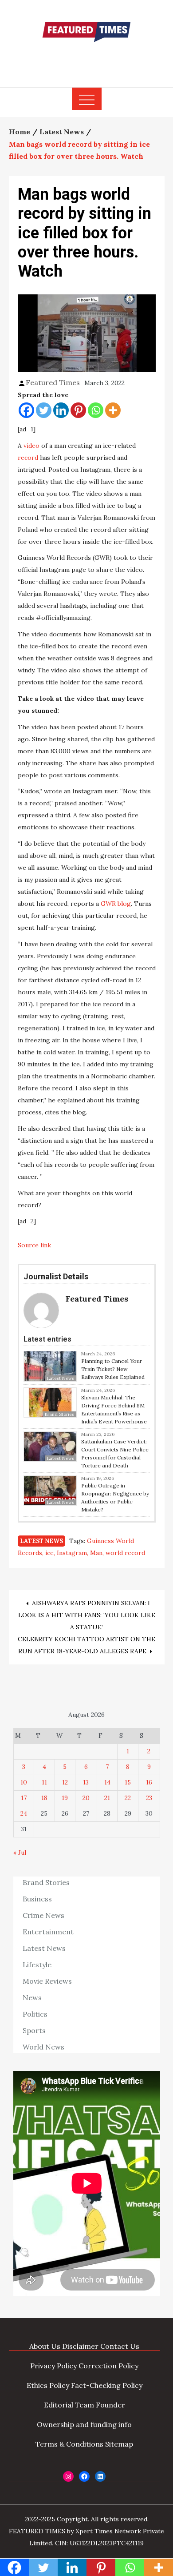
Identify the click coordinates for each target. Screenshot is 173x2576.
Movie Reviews (47, 1981)
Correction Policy (108, 2366)
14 (107, 1782)
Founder (110, 2405)
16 (149, 1782)
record (28, 458)
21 (107, 1798)
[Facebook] (26, 410)
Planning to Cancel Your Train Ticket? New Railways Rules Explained (113, 1369)
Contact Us (120, 2346)
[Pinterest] (78, 410)
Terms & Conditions (69, 2444)
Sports (34, 2030)
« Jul (20, 1853)
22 (128, 1798)
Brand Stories (46, 1882)
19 (65, 1798)
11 (44, 1782)
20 (86, 1798)
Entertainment (48, 1932)
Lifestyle (37, 1965)
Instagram (72, 1553)
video (31, 446)
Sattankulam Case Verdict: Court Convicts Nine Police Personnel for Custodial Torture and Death (115, 1453)
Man (96, 1553)
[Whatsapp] (96, 410)
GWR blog (116, 904)
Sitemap (119, 2444)
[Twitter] (44, 410)
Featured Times (86, 59)
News (32, 1997)
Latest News (41, 1541)
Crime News (43, 1915)
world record (125, 1553)
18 (44, 1798)
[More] (113, 410)
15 (128, 1782)
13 (86, 1782)
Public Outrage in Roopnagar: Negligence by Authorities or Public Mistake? (115, 1497)
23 (149, 1798)
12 (65, 1782)
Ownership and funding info (84, 2424)
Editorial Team (69, 2405)
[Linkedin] (61, 410)
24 (24, 1813)
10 (24, 1782)
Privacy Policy (53, 2366)
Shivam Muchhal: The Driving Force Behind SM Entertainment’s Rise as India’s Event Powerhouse (114, 1409)
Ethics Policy (48, 2385)
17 (24, 1798)
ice (49, 1553)
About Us (45, 2346)
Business (37, 1899)
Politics (35, 2014)
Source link (34, 1245)
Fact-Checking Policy (107, 2385)
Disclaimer (80, 2346)
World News (43, 2047)
